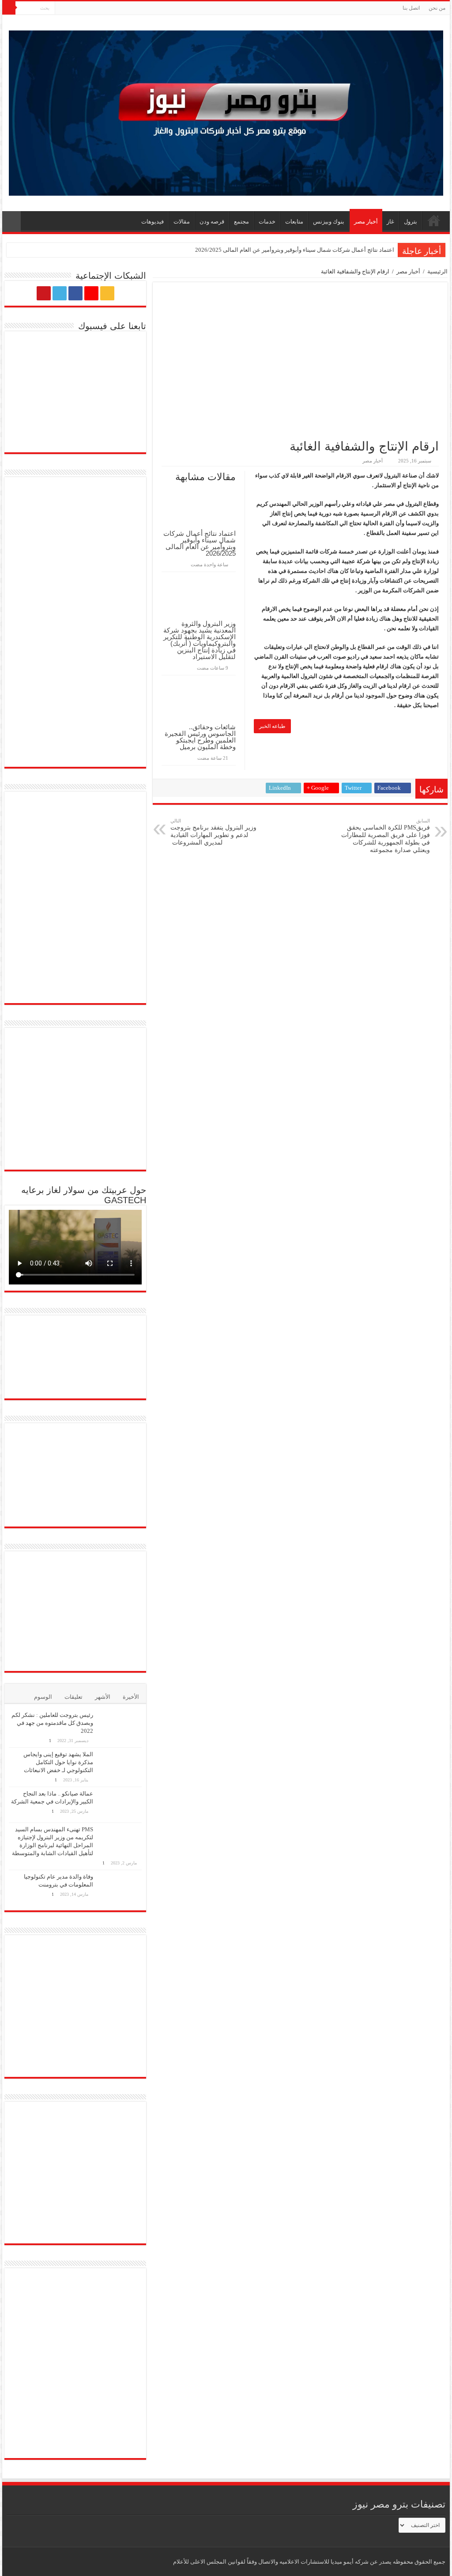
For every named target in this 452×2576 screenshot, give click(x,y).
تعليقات (73, 1697)
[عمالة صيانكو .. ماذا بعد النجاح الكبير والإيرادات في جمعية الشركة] (120, 1805)
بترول (411, 222)
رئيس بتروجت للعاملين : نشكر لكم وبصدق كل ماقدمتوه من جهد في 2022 (52, 1723)
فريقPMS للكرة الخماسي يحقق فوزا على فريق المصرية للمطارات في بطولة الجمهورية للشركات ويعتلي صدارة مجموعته (386, 836)
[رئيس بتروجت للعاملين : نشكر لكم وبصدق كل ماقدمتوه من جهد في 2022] (120, 1726)
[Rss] (95, 8)
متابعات (294, 222)
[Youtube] (62, 8)
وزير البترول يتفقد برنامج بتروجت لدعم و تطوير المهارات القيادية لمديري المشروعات (213, 832)
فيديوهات (153, 222)
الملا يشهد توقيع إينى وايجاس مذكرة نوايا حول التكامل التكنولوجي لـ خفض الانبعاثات (58, 1762)
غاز (390, 222)
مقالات (182, 222)
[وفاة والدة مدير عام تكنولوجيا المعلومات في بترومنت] (120, 1888)
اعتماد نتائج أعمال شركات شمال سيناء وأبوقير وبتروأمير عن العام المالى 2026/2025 (295, 250)
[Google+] (87, 8)
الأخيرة (131, 1697)
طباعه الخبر (272, 726)
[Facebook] (78, 8)
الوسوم (43, 1697)
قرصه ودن (212, 222)
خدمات (267, 222)
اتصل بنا (411, 8)
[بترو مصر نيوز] (226, 111)
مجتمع (241, 222)
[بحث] (9, 8)
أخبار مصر (366, 222)
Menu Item (434, 220)
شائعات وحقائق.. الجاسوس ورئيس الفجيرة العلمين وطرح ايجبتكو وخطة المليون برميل (200, 737)
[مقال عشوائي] (11, 222)
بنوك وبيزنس (329, 222)
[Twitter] (70, 8)
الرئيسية (437, 271)
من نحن (437, 8)
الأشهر (103, 1697)
